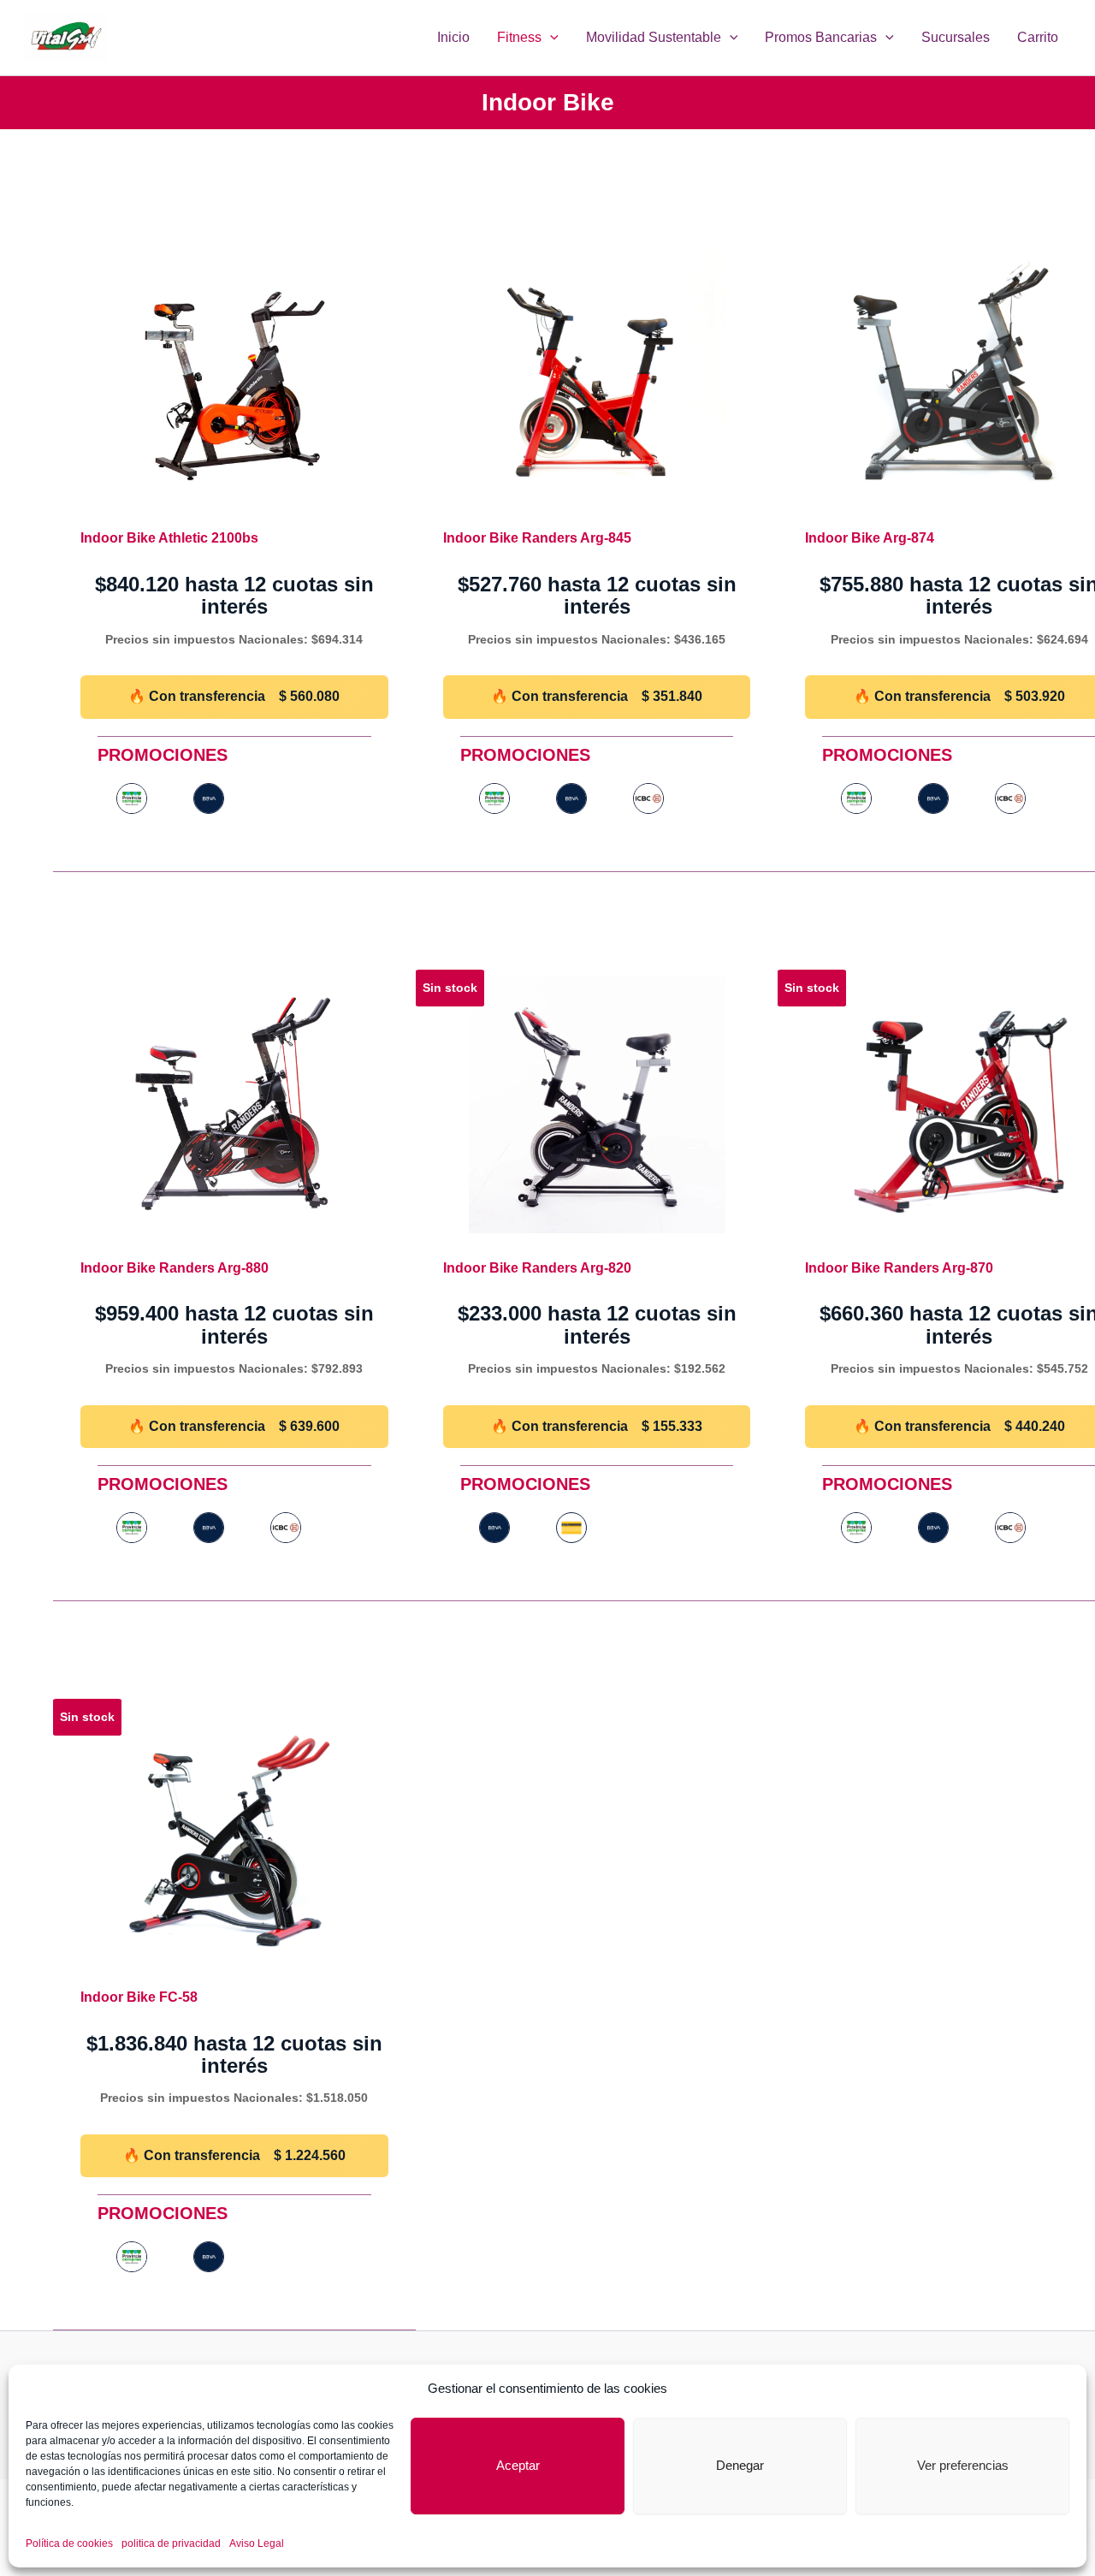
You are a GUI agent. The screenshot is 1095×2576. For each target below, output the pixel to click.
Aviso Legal (257, 2543)
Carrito (1038, 37)
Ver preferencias (963, 2465)
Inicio (453, 37)
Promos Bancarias (821, 37)
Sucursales (956, 37)
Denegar (740, 2465)
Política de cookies (69, 2543)
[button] (550, 38)
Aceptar (518, 2465)
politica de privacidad (171, 2543)
